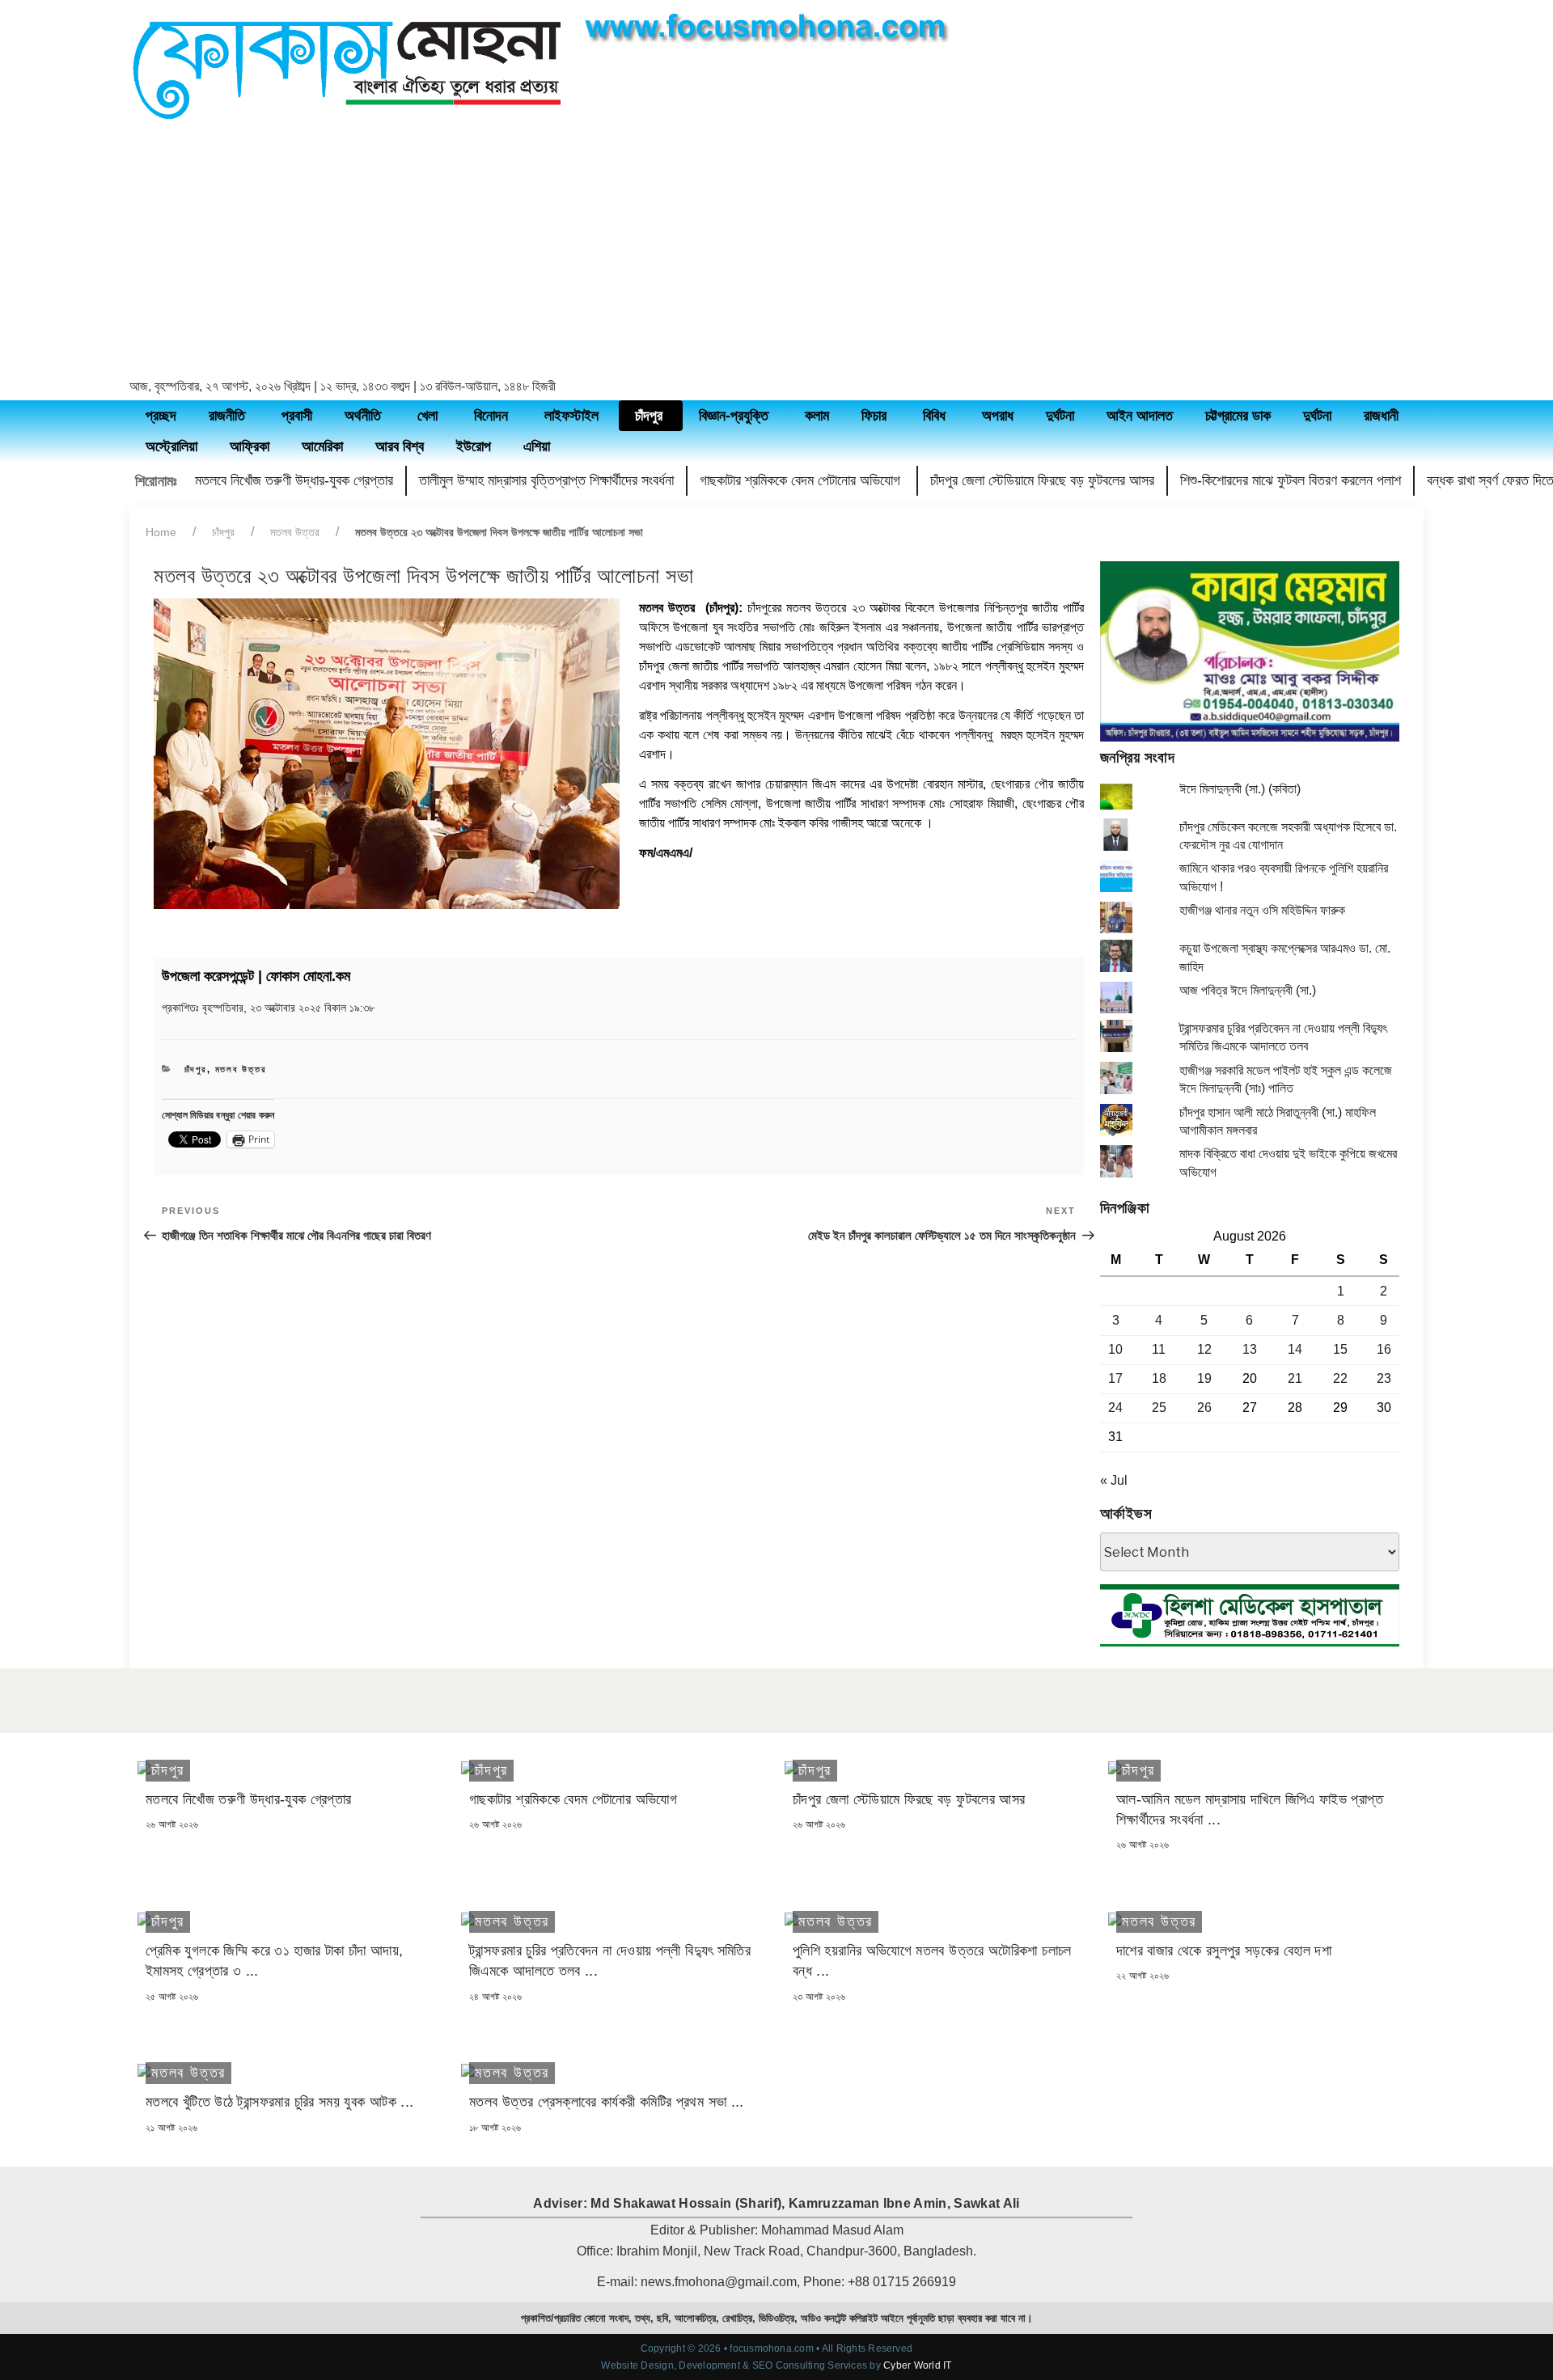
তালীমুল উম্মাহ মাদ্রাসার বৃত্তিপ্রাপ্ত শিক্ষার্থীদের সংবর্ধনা (546, 480)
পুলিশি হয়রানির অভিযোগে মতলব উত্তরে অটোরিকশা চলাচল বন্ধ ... (932, 1961)
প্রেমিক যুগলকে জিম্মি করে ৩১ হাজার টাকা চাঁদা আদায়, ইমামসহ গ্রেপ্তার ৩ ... (275, 1961)
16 (1384, 1349)
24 (1115, 1408)
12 (1204, 1349)
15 (1340, 1349)
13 (1250, 1349)
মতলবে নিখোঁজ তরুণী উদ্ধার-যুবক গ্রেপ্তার (294, 480)
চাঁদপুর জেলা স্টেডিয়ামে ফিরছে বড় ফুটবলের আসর (1042, 480)
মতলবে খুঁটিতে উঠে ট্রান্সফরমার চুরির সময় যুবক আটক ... (279, 2102)
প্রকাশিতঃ (268, 1008)
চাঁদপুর (223, 532)
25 (1159, 1408)
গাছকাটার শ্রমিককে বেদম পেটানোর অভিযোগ (802, 480)
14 (1295, 1349)
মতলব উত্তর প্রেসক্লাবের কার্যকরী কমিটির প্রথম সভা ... (607, 2102)
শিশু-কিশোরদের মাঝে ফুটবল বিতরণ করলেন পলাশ (1291, 480)
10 (1115, 1349)
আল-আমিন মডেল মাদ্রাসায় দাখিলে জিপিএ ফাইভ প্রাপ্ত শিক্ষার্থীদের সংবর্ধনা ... (1250, 1809)
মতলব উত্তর (295, 532)
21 (1295, 1378)
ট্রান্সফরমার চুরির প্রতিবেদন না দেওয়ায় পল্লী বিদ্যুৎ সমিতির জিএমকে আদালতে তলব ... (610, 1961)
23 (1384, 1378)
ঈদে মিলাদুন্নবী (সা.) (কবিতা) (1240, 789)
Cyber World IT (917, 2365)
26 (1204, 1408)
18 (1159, 1378)
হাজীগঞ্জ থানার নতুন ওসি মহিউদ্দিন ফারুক (1262, 910)
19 (1204, 1378)
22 (1340, 1378)
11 (1159, 1349)
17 (1115, 1378)
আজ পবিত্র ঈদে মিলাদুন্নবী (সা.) (1248, 990)
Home (161, 532)
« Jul (1114, 1480)
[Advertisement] (776, 252)
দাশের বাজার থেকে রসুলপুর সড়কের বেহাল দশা (1224, 1951)
